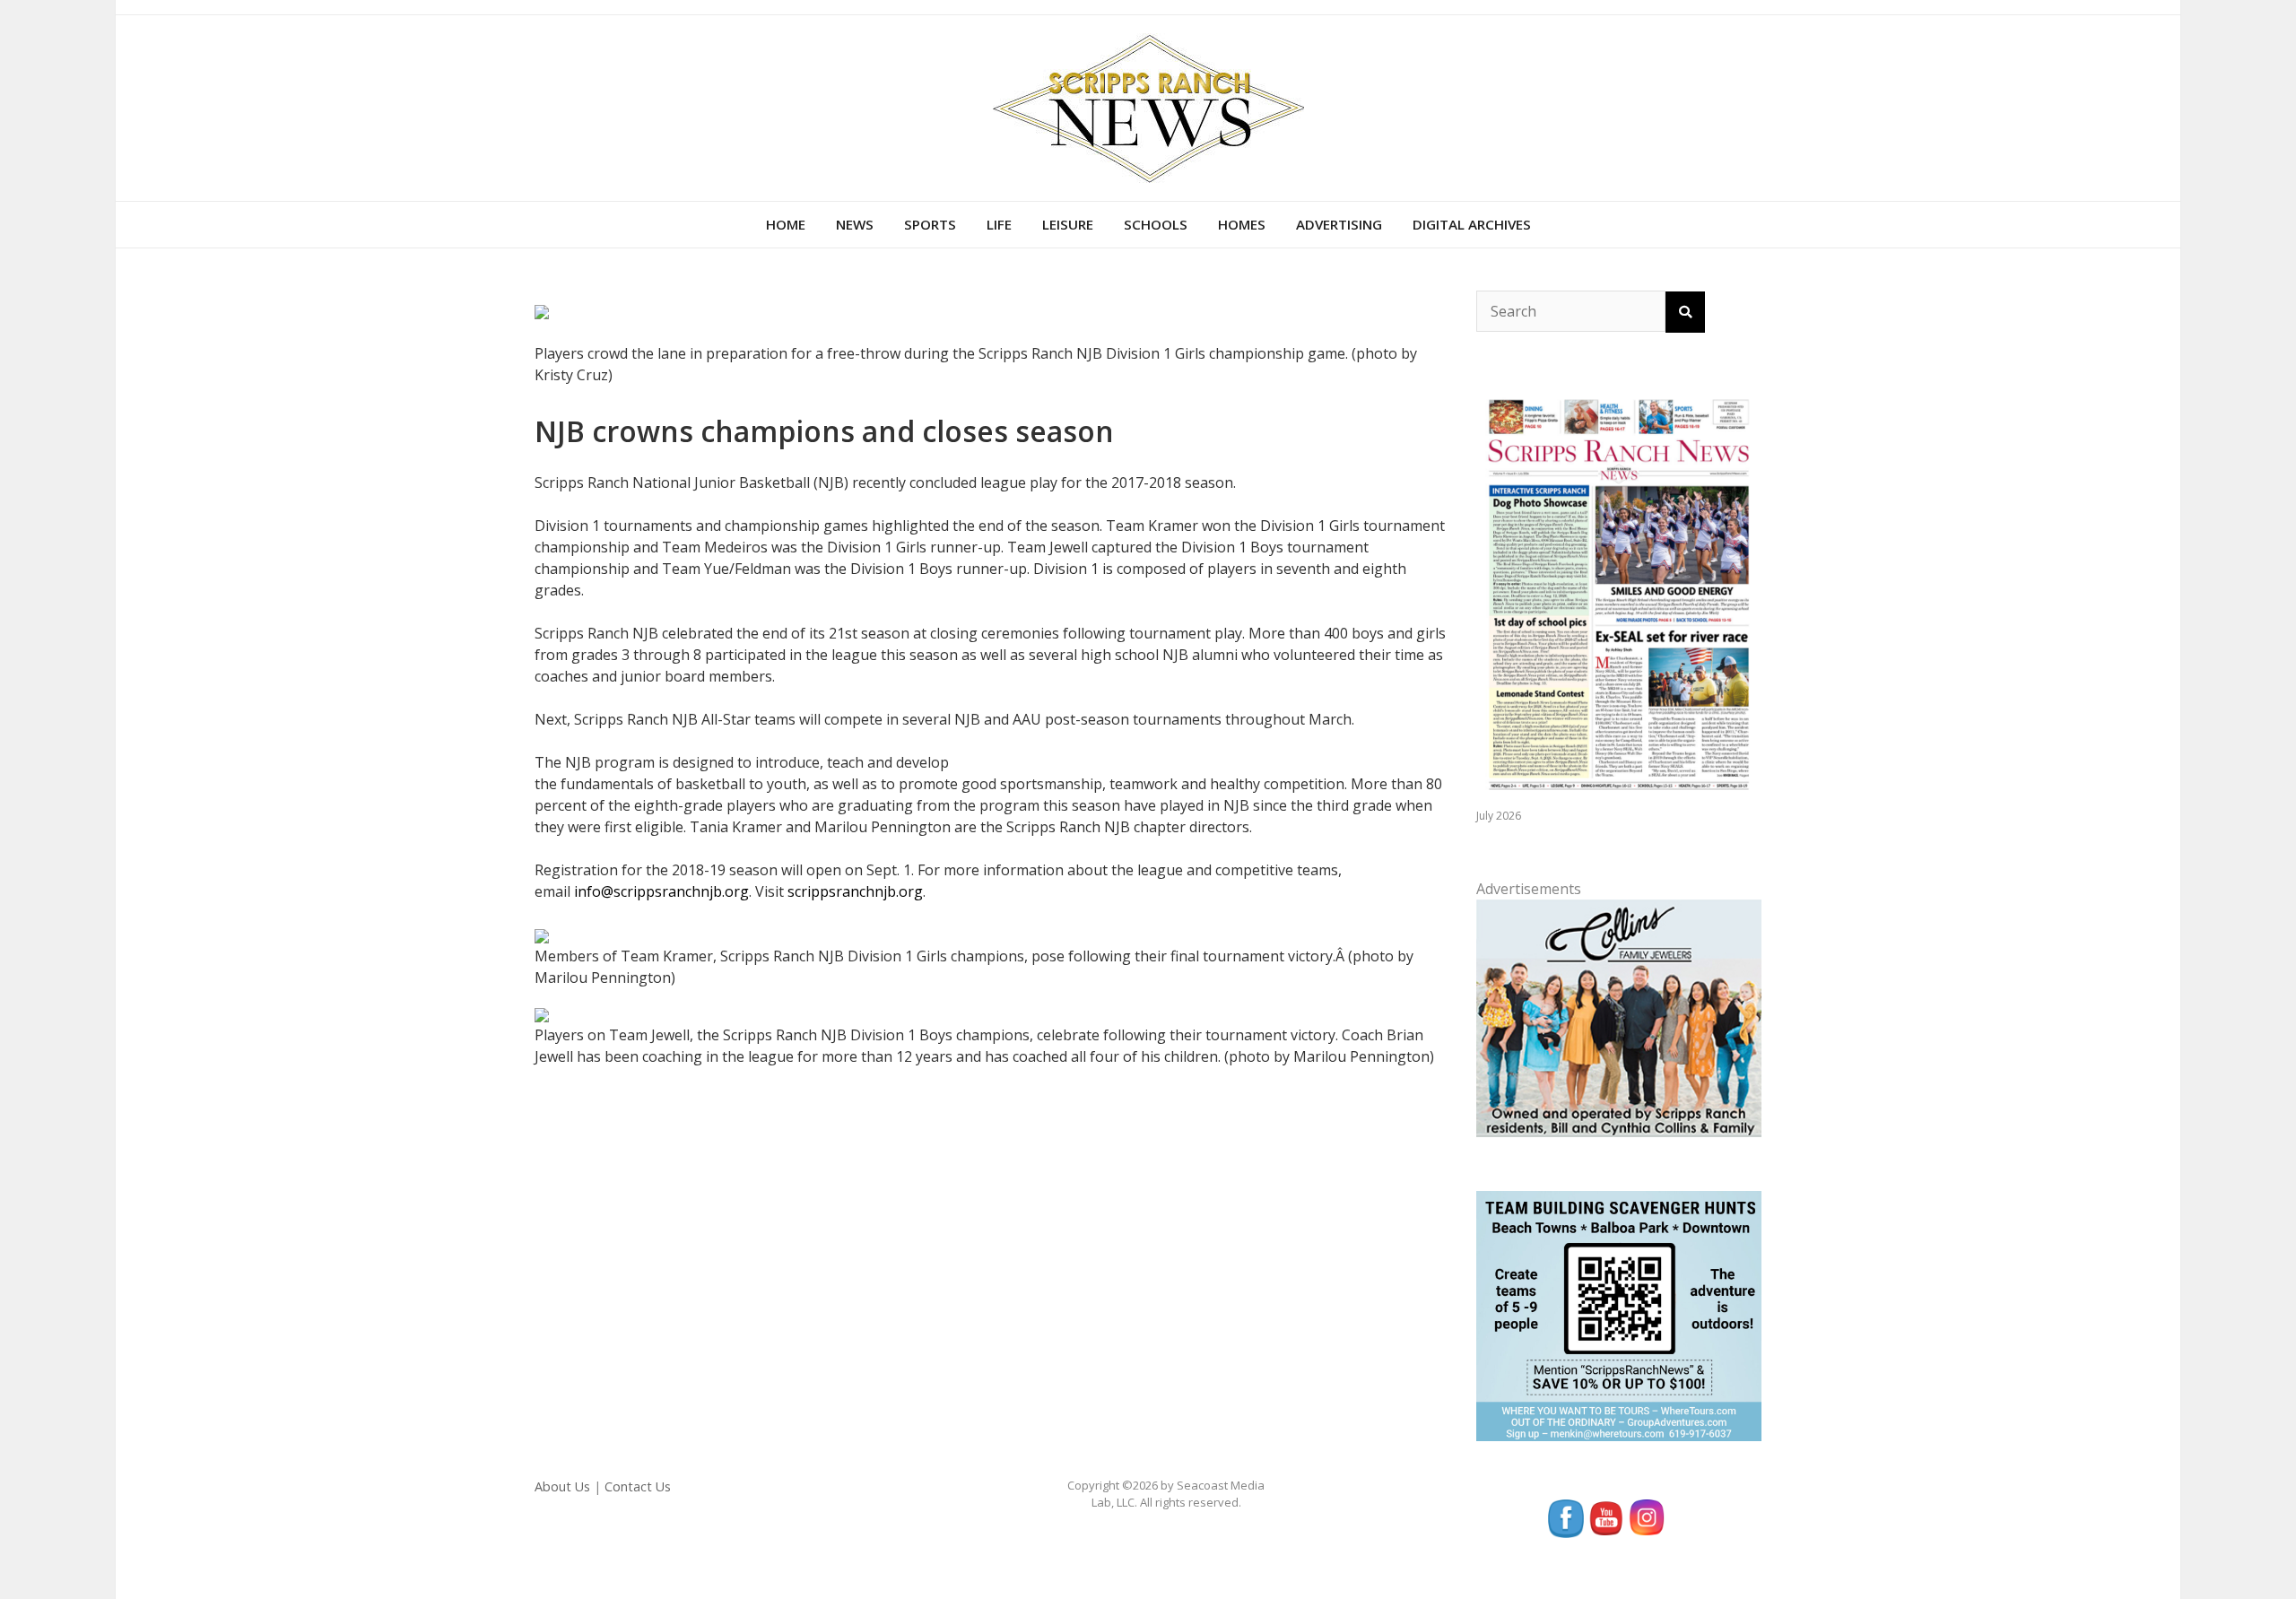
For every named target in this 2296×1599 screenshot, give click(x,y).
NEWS (855, 224)
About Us (562, 1486)
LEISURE (1068, 224)
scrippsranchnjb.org (855, 891)
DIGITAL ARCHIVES (1472, 224)
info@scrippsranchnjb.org (661, 891)
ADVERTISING (1339, 224)
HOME (786, 224)
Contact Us (638, 1486)
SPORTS (930, 224)
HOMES (1242, 224)
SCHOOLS (1156, 224)
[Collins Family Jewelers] (1619, 1017)
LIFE (999, 224)
